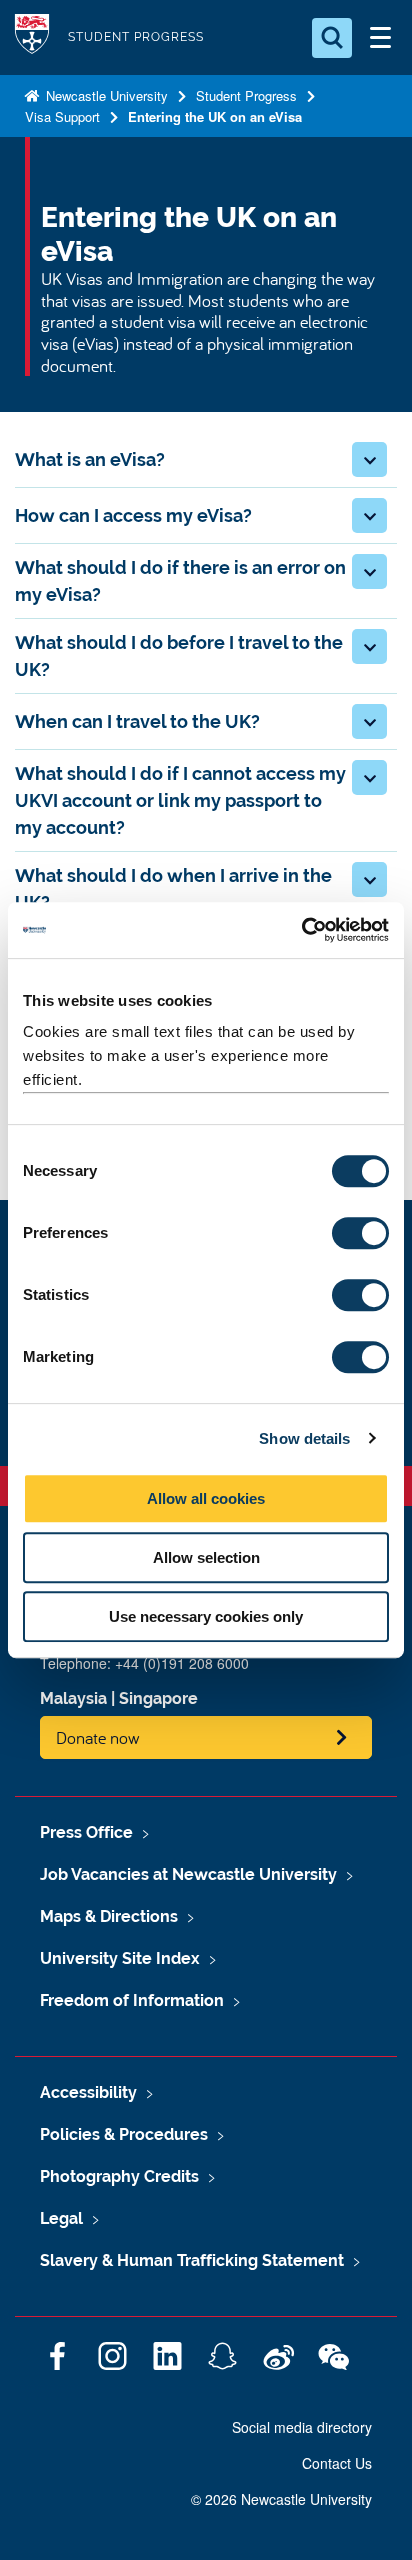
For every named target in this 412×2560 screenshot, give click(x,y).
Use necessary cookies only (206, 1616)
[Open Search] (332, 38)
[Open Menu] (380, 38)
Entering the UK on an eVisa (215, 116)
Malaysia (73, 1698)
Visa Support (62, 116)
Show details (304, 1438)
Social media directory (302, 2427)
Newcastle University (105, 95)
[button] (369, 459)
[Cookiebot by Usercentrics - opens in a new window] (301, 930)
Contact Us (337, 2463)
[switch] (360, 1233)
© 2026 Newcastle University (281, 2499)
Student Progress (246, 95)
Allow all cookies (206, 1498)
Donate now (98, 1737)
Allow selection (206, 1557)
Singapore (158, 1698)
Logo (32, 37)
